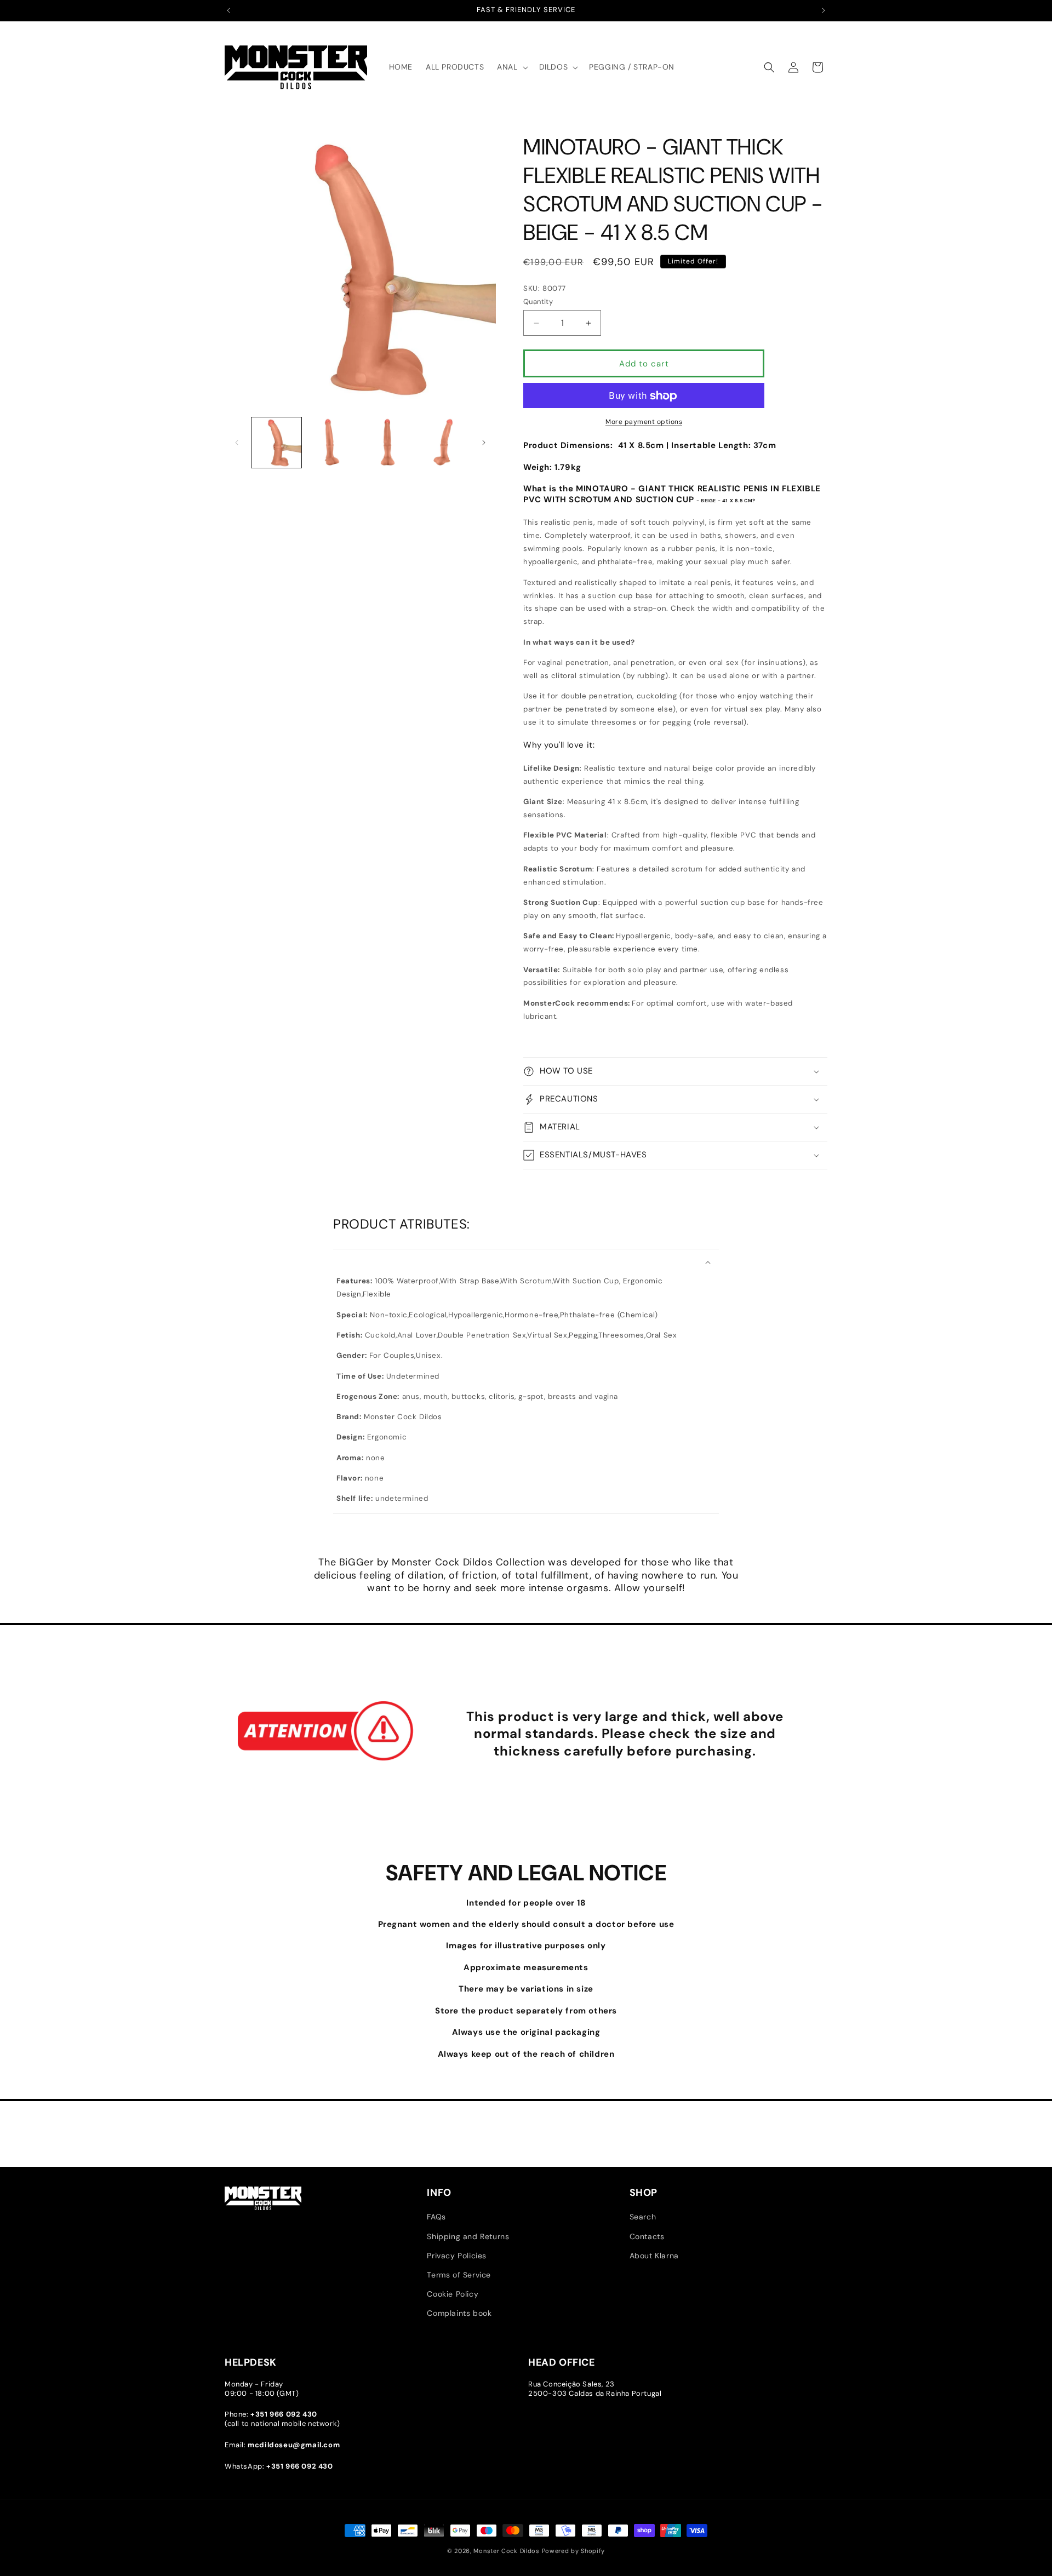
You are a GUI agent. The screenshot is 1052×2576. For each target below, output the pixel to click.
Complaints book (459, 2314)
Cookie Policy (453, 2294)
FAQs (436, 2217)
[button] (511, 67)
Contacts (647, 2236)
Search (643, 2217)
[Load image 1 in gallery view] (276, 442)
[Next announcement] (824, 10)
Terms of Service (459, 2275)
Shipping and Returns (468, 2236)
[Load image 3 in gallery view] (388, 442)
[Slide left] (237, 443)
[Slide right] (484, 443)
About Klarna (654, 2256)
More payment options (644, 422)
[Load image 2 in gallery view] (332, 442)
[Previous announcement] (228, 10)
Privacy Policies (457, 2256)
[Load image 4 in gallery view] (443, 442)
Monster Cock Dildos (506, 2551)
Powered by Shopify (574, 2551)
